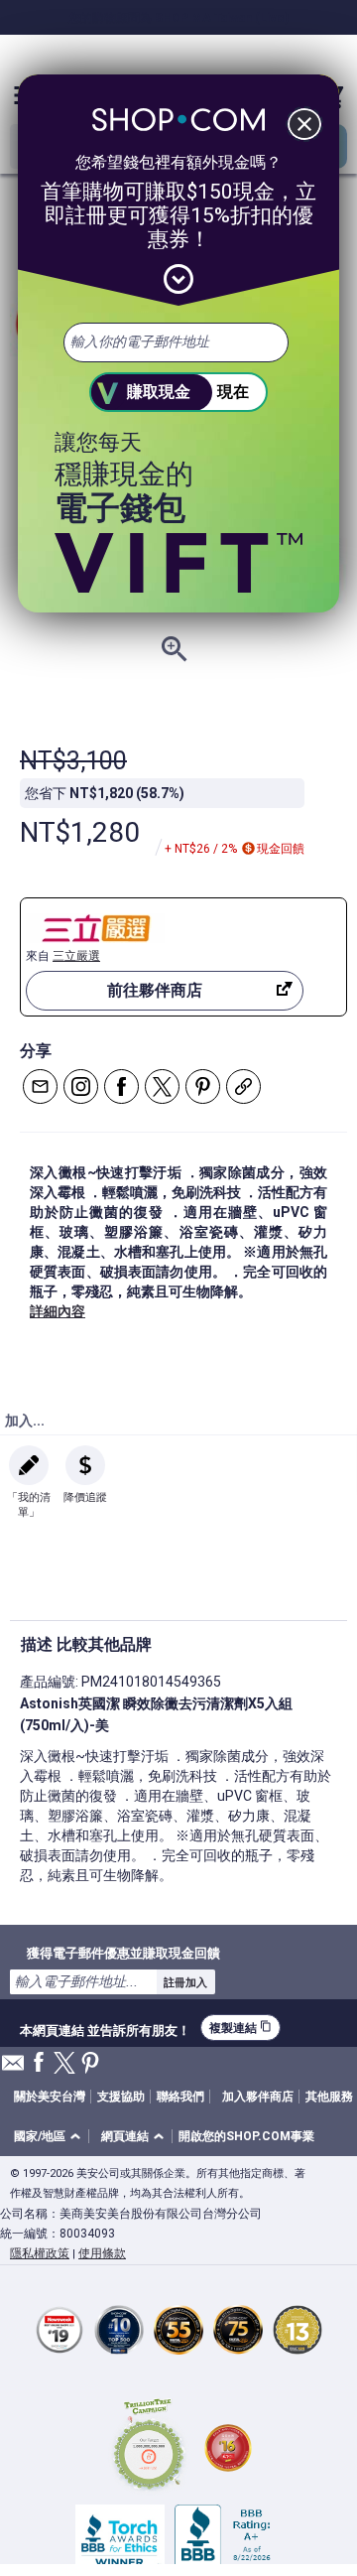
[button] (51, 2137)
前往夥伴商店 (155, 990)
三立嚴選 (76, 956)
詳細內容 (58, 1311)
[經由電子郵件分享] (40, 1086)
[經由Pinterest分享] (203, 1086)
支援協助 (121, 2097)
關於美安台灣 (50, 2097)
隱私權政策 (40, 2253)
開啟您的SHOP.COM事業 (246, 2136)
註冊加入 (185, 1982)
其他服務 (329, 2097)
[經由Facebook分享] (121, 1086)
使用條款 (102, 2253)
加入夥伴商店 (258, 2097)
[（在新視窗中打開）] (149, 2447)
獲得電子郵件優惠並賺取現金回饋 (123, 1953)
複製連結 (240, 2028)
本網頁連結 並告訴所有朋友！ (105, 2028)
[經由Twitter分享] (162, 1086)
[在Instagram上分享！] (81, 1086)
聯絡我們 (180, 2097)
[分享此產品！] (243, 1086)
